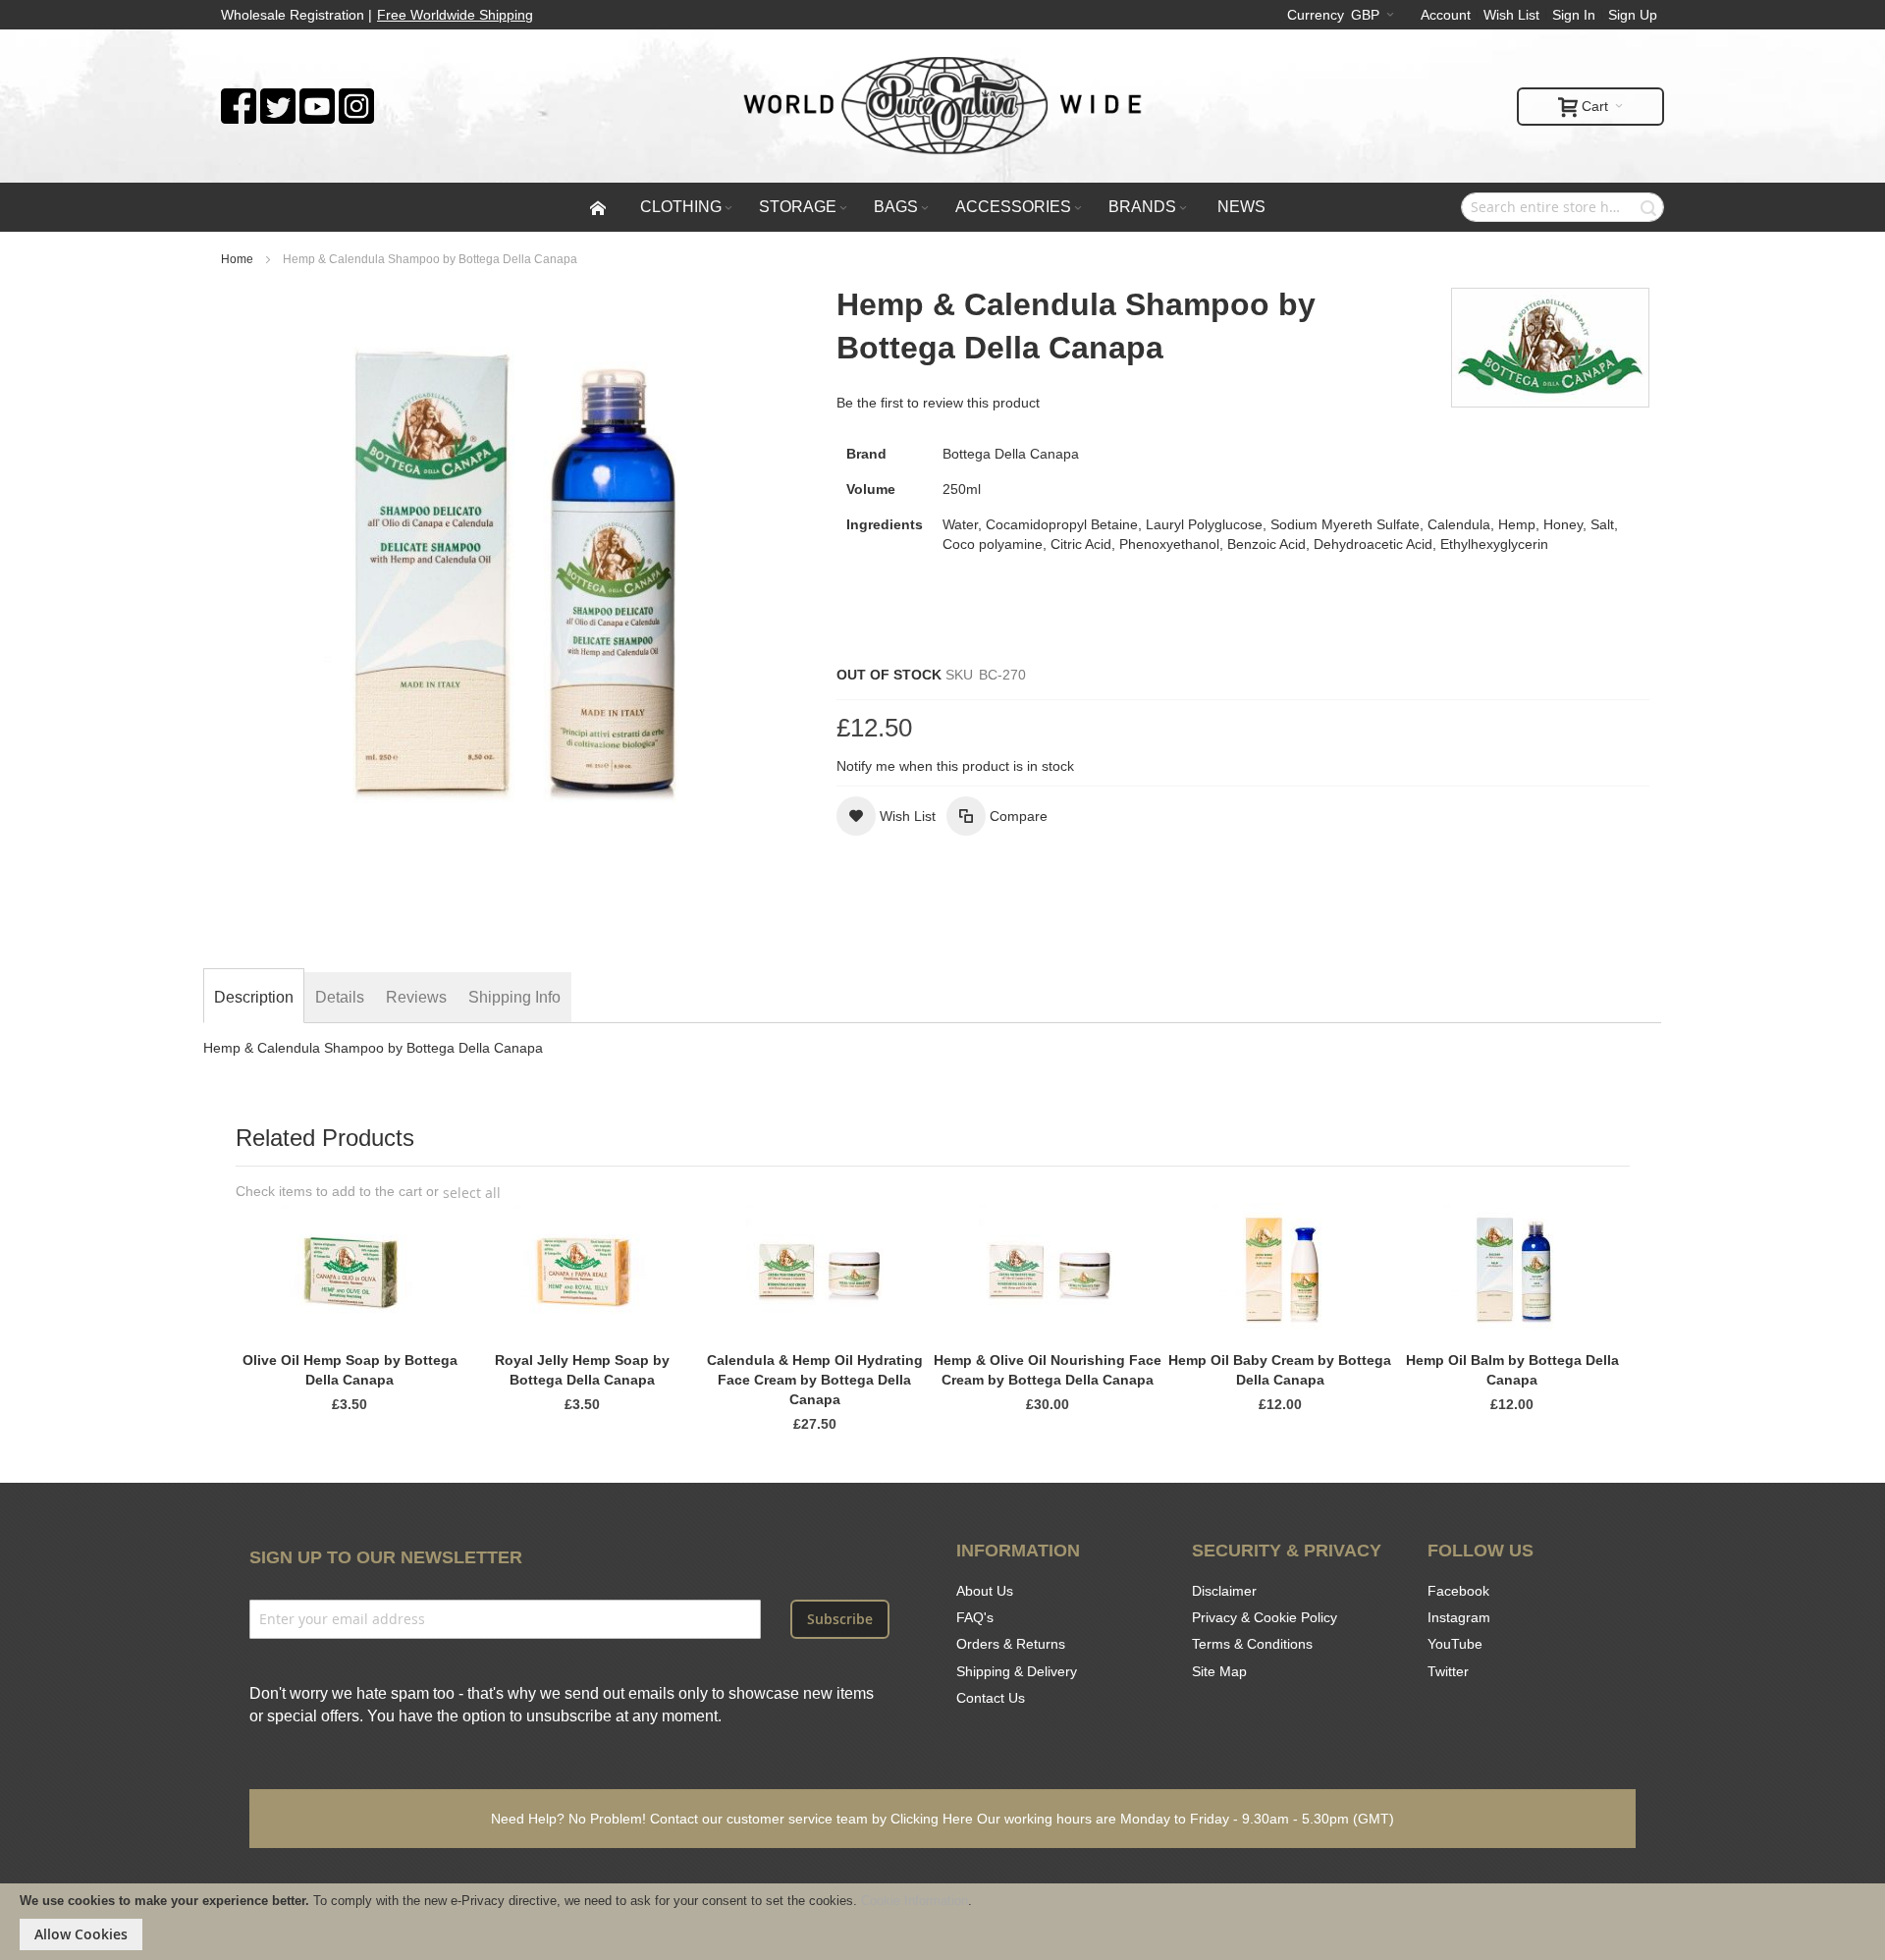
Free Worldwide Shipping (455, 15)
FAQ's (975, 1617)
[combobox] (1562, 207)
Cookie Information (915, 1901)
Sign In (1574, 15)
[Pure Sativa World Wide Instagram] (356, 98)
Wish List (1511, 15)
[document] (942, 1922)
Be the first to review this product (938, 403)
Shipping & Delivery (1017, 1671)
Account (1446, 15)
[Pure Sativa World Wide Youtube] (317, 98)
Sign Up (1633, 15)
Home (237, 259)
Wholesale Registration (293, 15)
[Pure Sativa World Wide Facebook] (239, 98)
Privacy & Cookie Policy (1265, 1617)
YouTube (1455, 1644)
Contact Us (991, 1698)
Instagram (1459, 1617)
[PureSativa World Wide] (942, 106)
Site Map (1219, 1671)
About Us (985, 1591)
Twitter (1448, 1671)
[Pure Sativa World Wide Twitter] (278, 98)
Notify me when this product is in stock (955, 766)
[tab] (254, 998)
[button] (886, 816)
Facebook (1458, 1591)
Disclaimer (1224, 1591)
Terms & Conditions (1252, 1644)
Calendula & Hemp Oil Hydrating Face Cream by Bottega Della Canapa (815, 1380)
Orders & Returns (1011, 1644)
